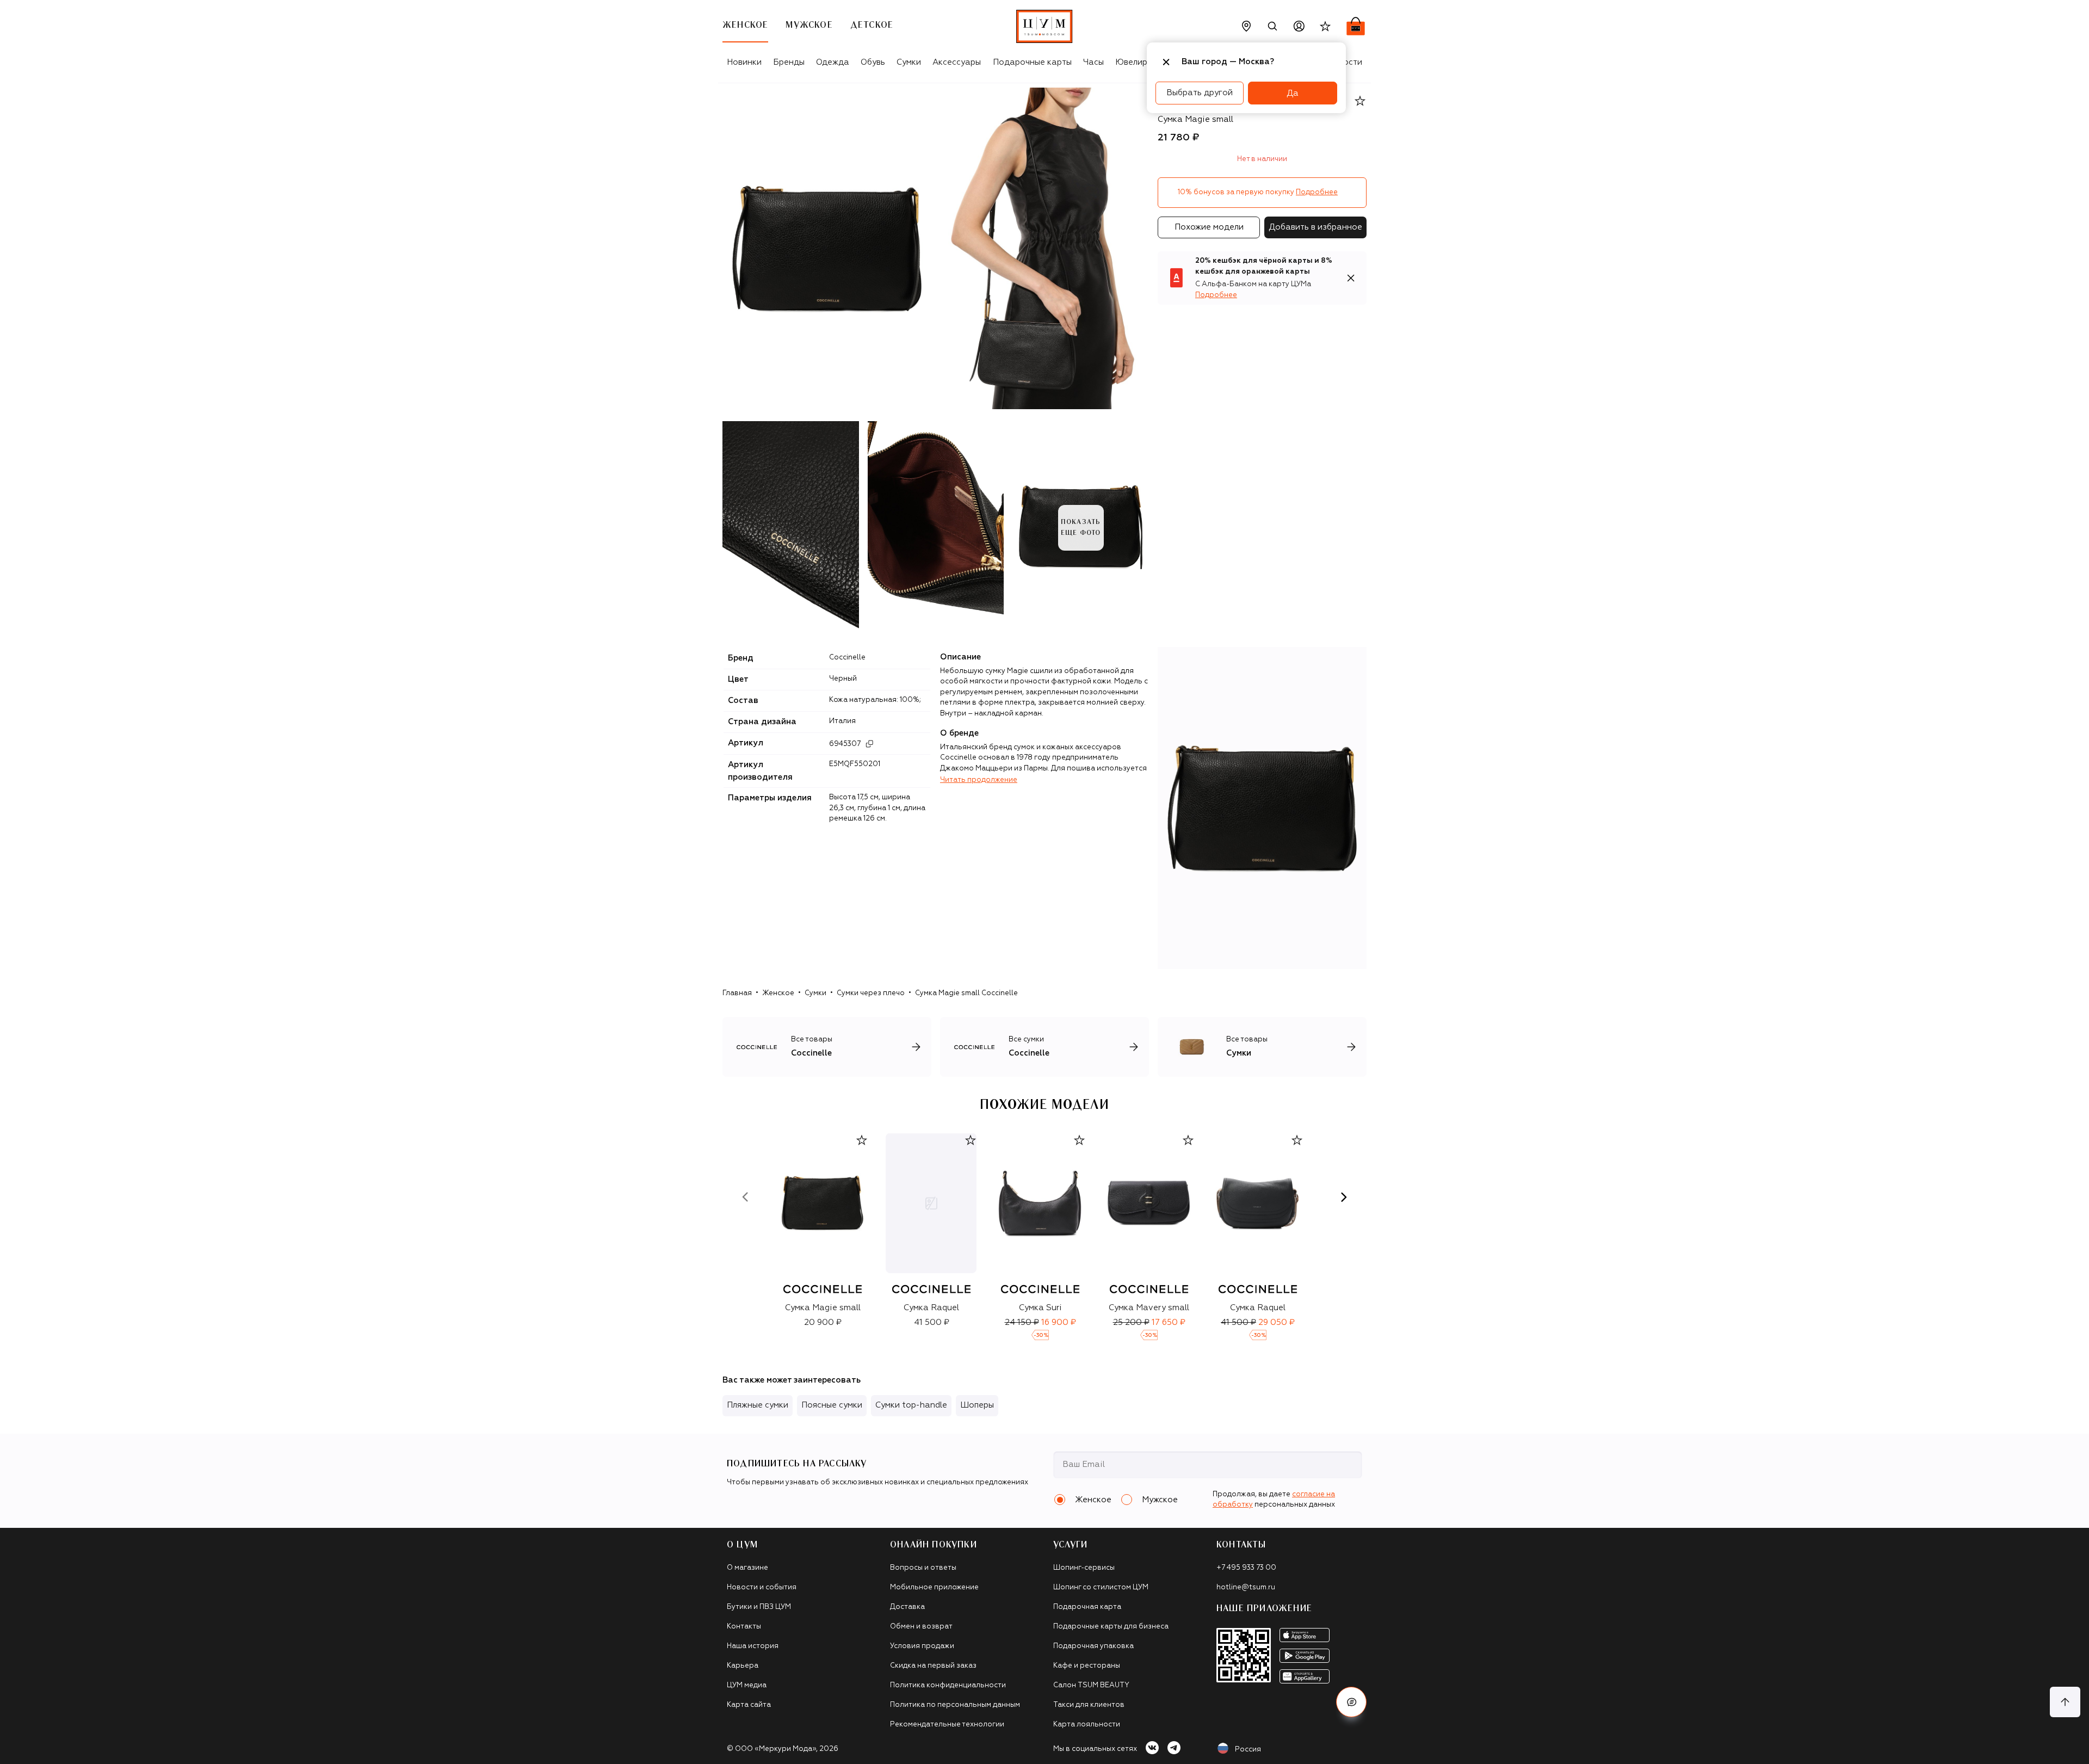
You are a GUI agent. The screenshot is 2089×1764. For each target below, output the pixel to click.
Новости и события (762, 1587)
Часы (1093, 62)
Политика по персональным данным (955, 1705)
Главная (737, 993)
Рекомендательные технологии (947, 1725)
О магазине (747, 1568)
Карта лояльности (1087, 1725)
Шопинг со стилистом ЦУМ (1101, 1587)
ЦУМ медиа (747, 1685)
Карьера (743, 1666)
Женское (778, 993)
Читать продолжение (979, 780)
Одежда (833, 62)
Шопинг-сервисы (1084, 1568)
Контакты (744, 1627)
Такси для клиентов (1089, 1705)
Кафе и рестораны (1087, 1666)
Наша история (753, 1646)
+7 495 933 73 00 (1246, 1568)
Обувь (873, 62)
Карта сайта (749, 1705)
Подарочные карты (1032, 62)
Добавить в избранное (1315, 227)
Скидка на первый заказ (933, 1666)
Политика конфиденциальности (948, 1685)
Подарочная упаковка (1093, 1646)
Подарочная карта (1087, 1607)
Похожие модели (1209, 227)
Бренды (789, 62)
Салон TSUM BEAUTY (1091, 1685)
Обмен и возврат (921, 1627)
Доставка (907, 1607)
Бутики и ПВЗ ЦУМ (759, 1607)
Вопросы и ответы (923, 1568)
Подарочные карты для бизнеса (1111, 1627)
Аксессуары (957, 62)
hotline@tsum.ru (1246, 1587)
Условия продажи (922, 1646)
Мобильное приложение (934, 1587)
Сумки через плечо (871, 993)
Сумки (909, 62)
